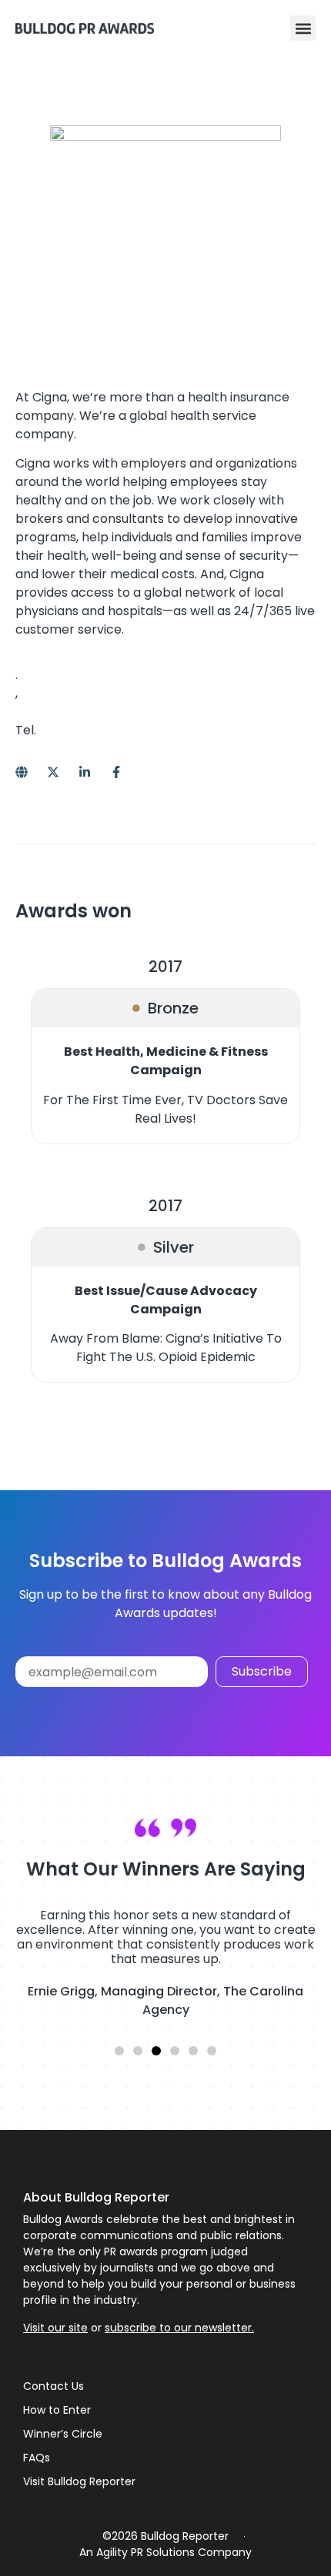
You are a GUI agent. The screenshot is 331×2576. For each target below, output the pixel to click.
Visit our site (55, 2328)
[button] (303, 28)
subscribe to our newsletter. (179, 2328)
